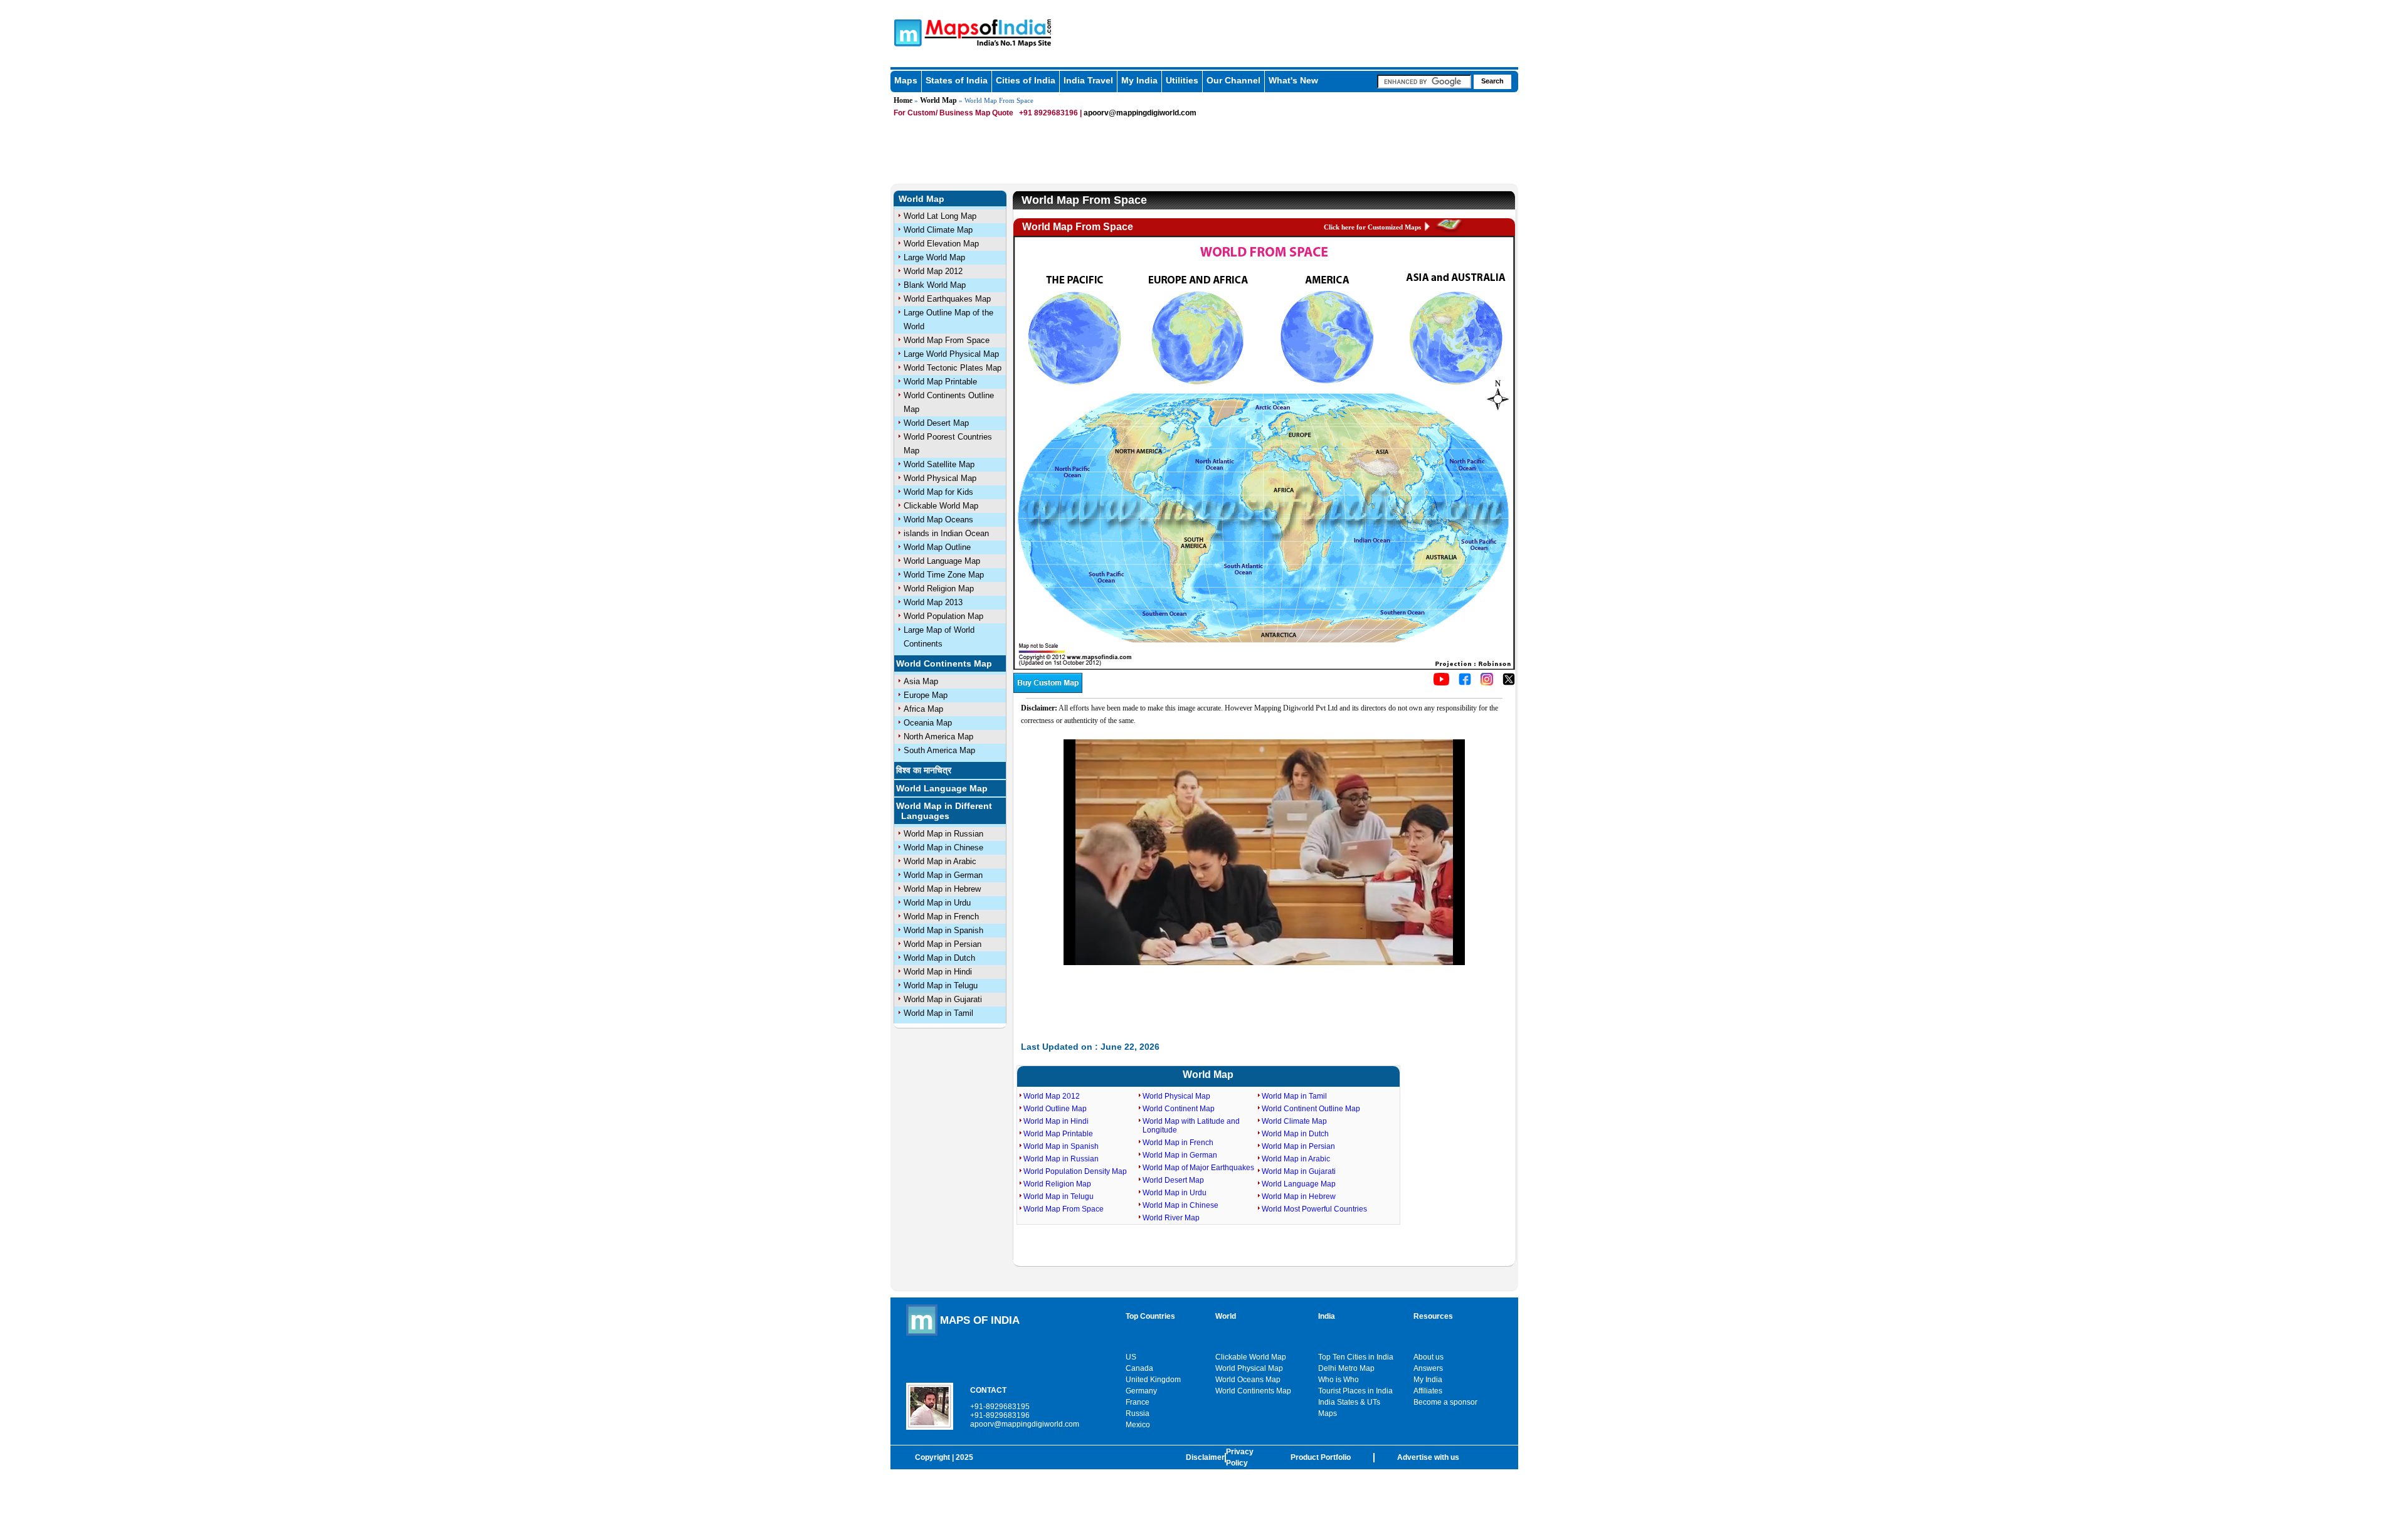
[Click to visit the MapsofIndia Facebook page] (1465, 683)
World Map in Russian (943, 834)
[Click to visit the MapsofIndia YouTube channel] (1441, 683)
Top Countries (1150, 1316)
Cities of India (1026, 80)
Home (903, 100)
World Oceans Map (1248, 1380)
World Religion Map (939, 589)
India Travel (1088, 80)
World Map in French (941, 917)
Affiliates (1428, 1391)
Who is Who (1339, 1380)
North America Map (938, 737)
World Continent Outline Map (1311, 1109)
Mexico (1138, 1425)
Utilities (1182, 80)
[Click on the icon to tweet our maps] (1509, 683)
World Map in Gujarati (943, 999)
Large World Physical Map (951, 354)
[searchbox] (1424, 82)
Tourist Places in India (1355, 1391)
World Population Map (943, 616)
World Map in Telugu (941, 985)
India (1327, 1316)
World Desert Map (936, 423)
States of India (957, 80)
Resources (1433, 1316)
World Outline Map (1055, 1109)
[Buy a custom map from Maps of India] (1048, 690)
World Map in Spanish (943, 930)
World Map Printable (940, 382)
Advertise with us (1428, 1457)
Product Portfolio (1321, 1457)
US (1131, 1357)
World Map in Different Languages (944, 811)
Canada (1139, 1368)
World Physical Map (940, 478)
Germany (1141, 1391)
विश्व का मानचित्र (924, 770)
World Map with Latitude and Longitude (1191, 1126)
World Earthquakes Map (947, 299)
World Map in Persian (943, 944)
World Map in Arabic (940, 861)
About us (1428, 1357)
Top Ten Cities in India (1356, 1357)
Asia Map (921, 681)
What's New (1293, 80)
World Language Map (942, 561)
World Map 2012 (933, 271)
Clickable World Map (941, 506)
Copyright (932, 1457)
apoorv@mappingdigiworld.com (1140, 113)
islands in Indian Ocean (946, 533)
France (1138, 1402)
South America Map (939, 750)
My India (1139, 80)
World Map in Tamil (938, 1013)
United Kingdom (1153, 1380)
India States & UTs (1349, 1402)
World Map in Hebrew (942, 889)
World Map (938, 100)
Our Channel (1233, 80)
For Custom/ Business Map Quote (953, 113)
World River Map (1171, 1218)
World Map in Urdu (937, 903)
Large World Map (934, 257)
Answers (1428, 1368)
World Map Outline (937, 547)
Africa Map (923, 709)
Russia (1138, 1413)
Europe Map (926, 695)
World (1226, 1316)
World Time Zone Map (944, 575)
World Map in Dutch (939, 958)
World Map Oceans (938, 520)
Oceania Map (928, 723)
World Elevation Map (941, 244)
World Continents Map (944, 663)
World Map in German (943, 875)
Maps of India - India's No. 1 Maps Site (906, 32)
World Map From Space (947, 340)
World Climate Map (938, 230)
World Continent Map (1179, 1109)
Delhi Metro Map (1346, 1368)
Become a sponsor (1445, 1402)
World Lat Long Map (940, 216)
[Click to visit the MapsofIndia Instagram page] (1487, 683)
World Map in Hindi (938, 972)
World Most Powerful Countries (1314, 1209)
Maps (906, 80)
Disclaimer (1205, 1457)
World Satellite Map (939, 464)
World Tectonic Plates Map (953, 368)
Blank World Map (935, 285)
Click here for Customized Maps (1372, 227)
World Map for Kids (938, 492)
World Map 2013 (933, 602)
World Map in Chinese (943, 848)
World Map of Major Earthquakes (1198, 1168)
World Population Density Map (1075, 1171)
